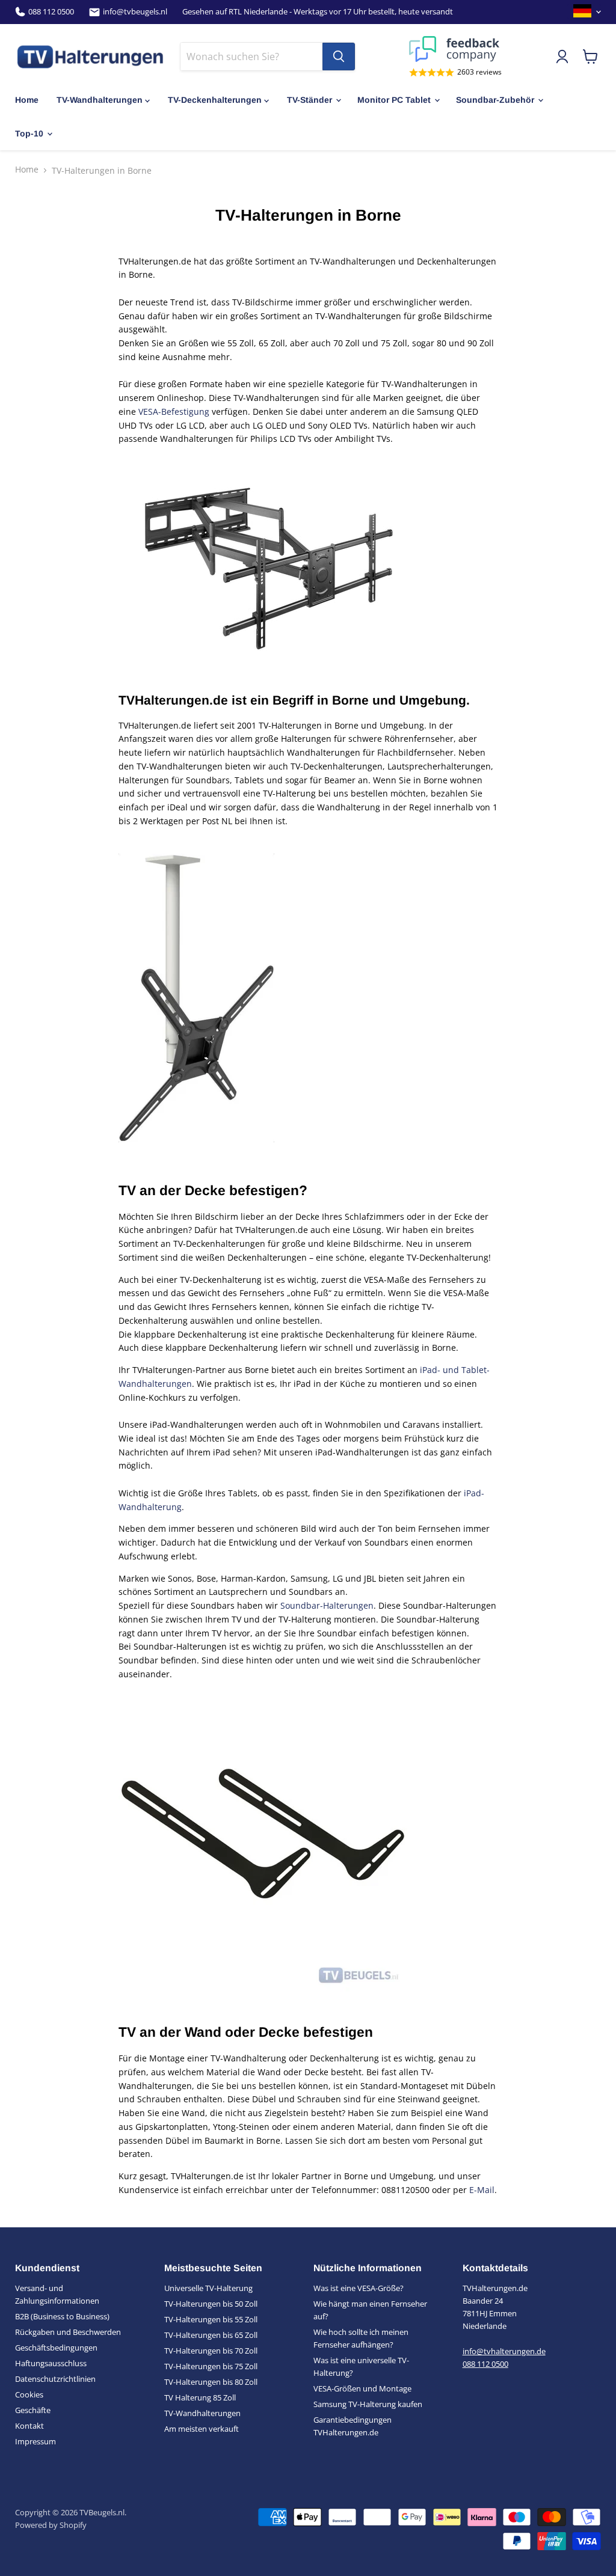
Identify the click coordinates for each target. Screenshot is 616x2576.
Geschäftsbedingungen (56, 2348)
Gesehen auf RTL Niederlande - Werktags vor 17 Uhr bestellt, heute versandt (318, 12)
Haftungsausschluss (51, 2363)
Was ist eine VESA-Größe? (359, 2288)
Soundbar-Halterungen (327, 1605)
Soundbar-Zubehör (495, 100)
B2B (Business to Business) (62, 2316)
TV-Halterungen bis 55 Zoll (211, 2319)
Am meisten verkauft (202, 2429)
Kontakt (29, 2426)
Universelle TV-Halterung (208, 2288)
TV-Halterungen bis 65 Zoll (211, 2335)
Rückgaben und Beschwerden (68, 2332)
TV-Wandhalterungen (100, 100)
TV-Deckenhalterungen (215, 100)
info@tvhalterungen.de (504, 2351)
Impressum (35, 2441)
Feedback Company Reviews (455, 49)
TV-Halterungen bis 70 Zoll (211, 2351)
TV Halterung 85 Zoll (200, 2397)
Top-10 (29, 133)
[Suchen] (339, 57)
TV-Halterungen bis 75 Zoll (211, 2366)
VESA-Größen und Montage (362, 2388)
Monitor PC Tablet (394, 100)
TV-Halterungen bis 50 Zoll (211, 2304)
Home (27, 100)
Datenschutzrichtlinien (55, 2379)
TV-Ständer (310, 100)
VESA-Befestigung (174, 411)
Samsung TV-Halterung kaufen (368, 2404)
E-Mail (482, 2190)
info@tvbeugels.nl (135, 12)
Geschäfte (33, 2410)
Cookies (29, 2394)
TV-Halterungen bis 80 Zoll (211, 2382)
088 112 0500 (51, 12)
